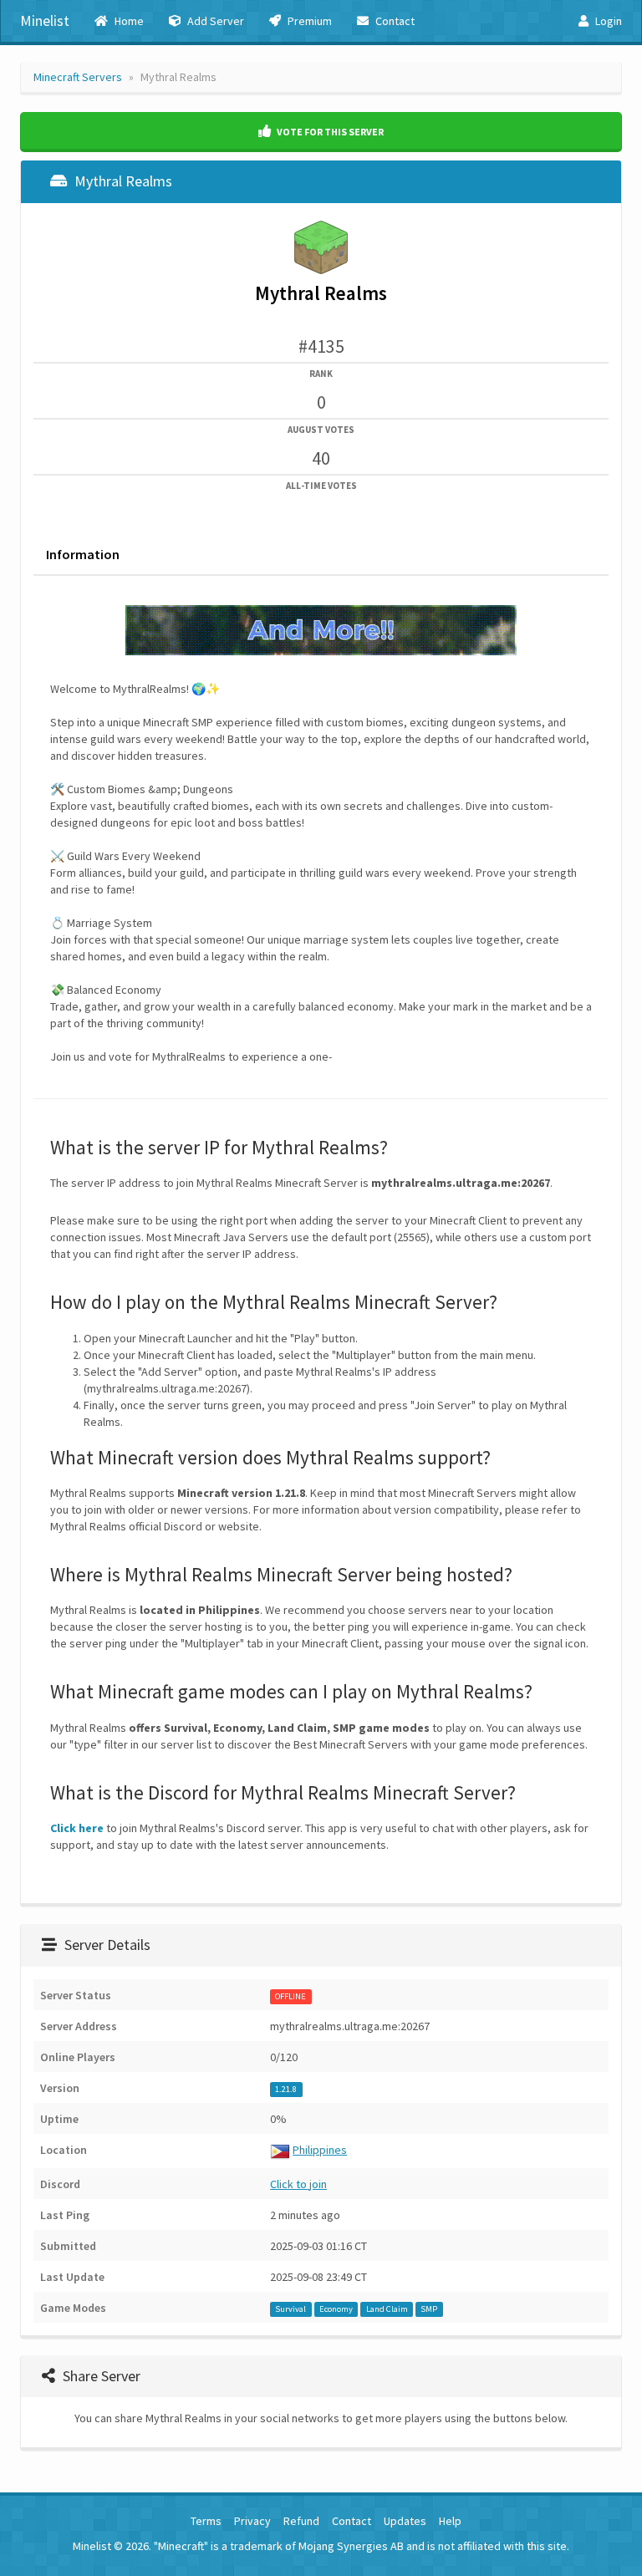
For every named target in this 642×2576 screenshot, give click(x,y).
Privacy (252, 2521)
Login (607, 21)
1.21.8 (286, 2089)
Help (450, 2521)
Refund (301, 2521)
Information (83, 554)
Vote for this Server (329, 132)
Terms (206, 2521)
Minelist (45, 20)
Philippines (320, 2150)
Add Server (214, 21)
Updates (405, 2521)
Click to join (298, 2184)
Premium (308, 21)
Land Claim (387, 2309)
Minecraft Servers (78, 77)
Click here (77, 1828)
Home (128, 21)
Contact (394, 21)
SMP (429, 2309)
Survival (290, 2309)
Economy (336, 2309)
